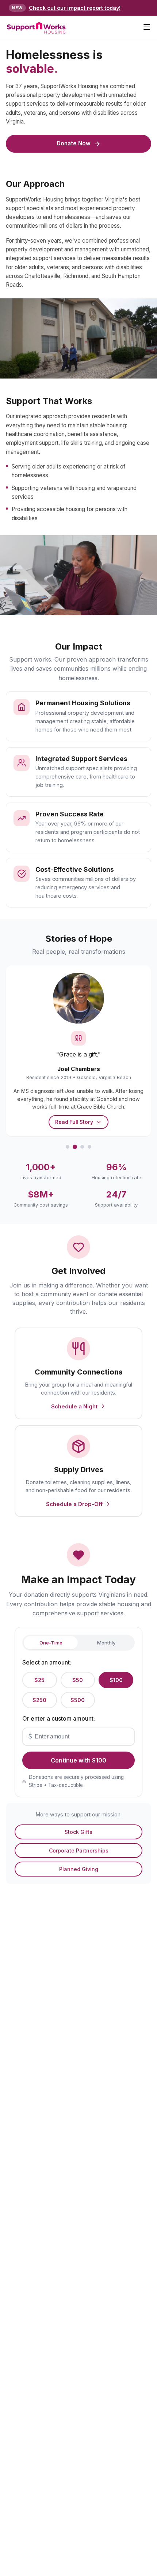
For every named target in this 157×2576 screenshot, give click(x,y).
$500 (78, 1700)
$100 (116, 1680)
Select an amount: (47, 1662)
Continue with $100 (78, 1760)
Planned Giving (79, 1869)
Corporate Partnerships (79, 1850)
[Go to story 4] (89, 1147)
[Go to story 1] (68, 1147)
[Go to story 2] (75, 1147)
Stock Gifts (78, 1832)
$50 (78, 1680)
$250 (39, 1700)
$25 (39, 1680)
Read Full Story (74, 1122)
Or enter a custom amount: (59, 1718)
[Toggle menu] (147, 28)
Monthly (106, 1643)
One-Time (51, 1643)
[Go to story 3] (82, 1147)
